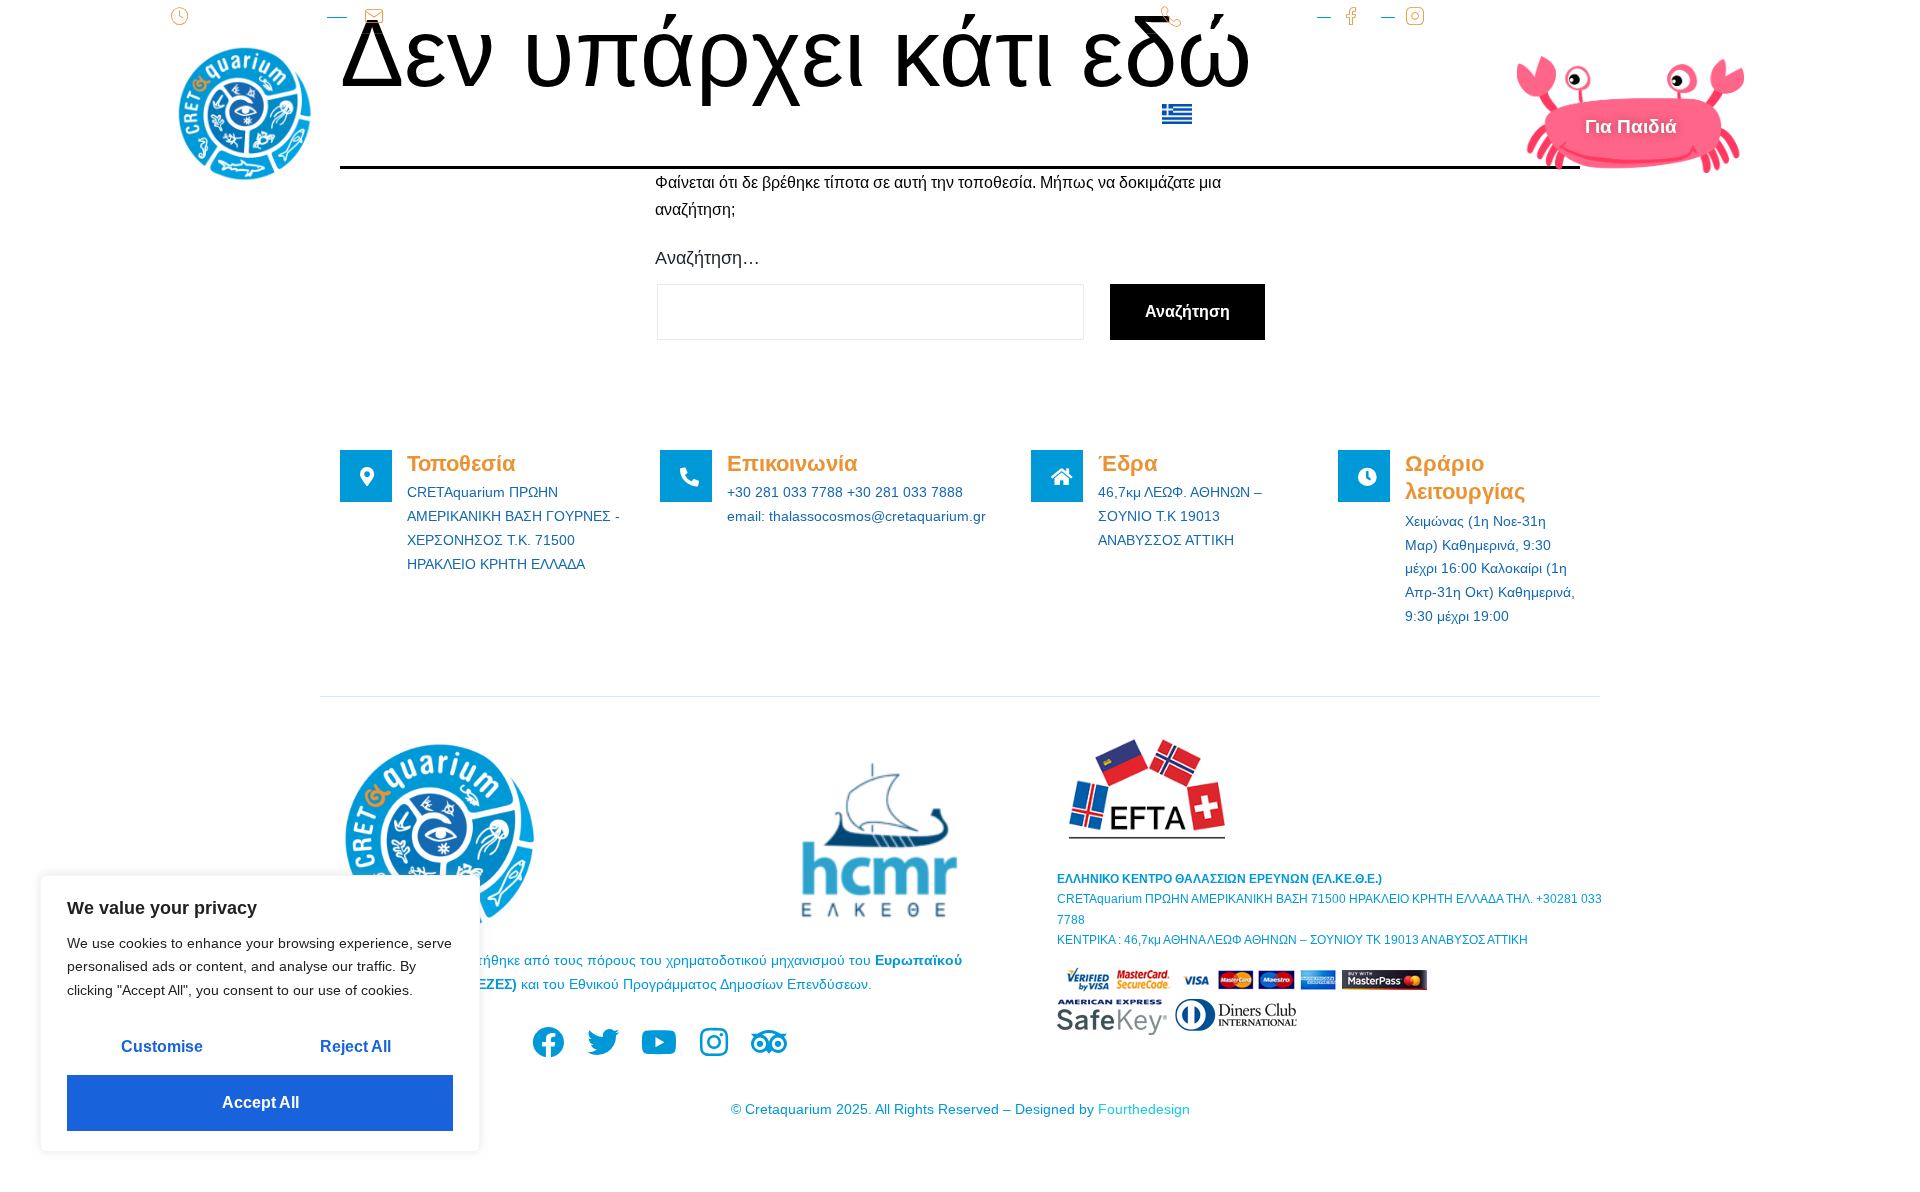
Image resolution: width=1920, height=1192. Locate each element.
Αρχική (429, 114)
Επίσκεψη (558, 114)
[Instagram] (713, 1042)
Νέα (832, 114)
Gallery (931, 114)
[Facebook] (548, 1042)
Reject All (355, 1046)
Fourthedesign (1144, 1109)
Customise (162, 1046)
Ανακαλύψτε (710, 114)
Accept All (260, 1102)
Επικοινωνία (1072, 114)
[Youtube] (658, 1042)
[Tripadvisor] (768, 1042)
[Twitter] (603, 1042)
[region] (260, 1013)
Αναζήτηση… (707, 258)
